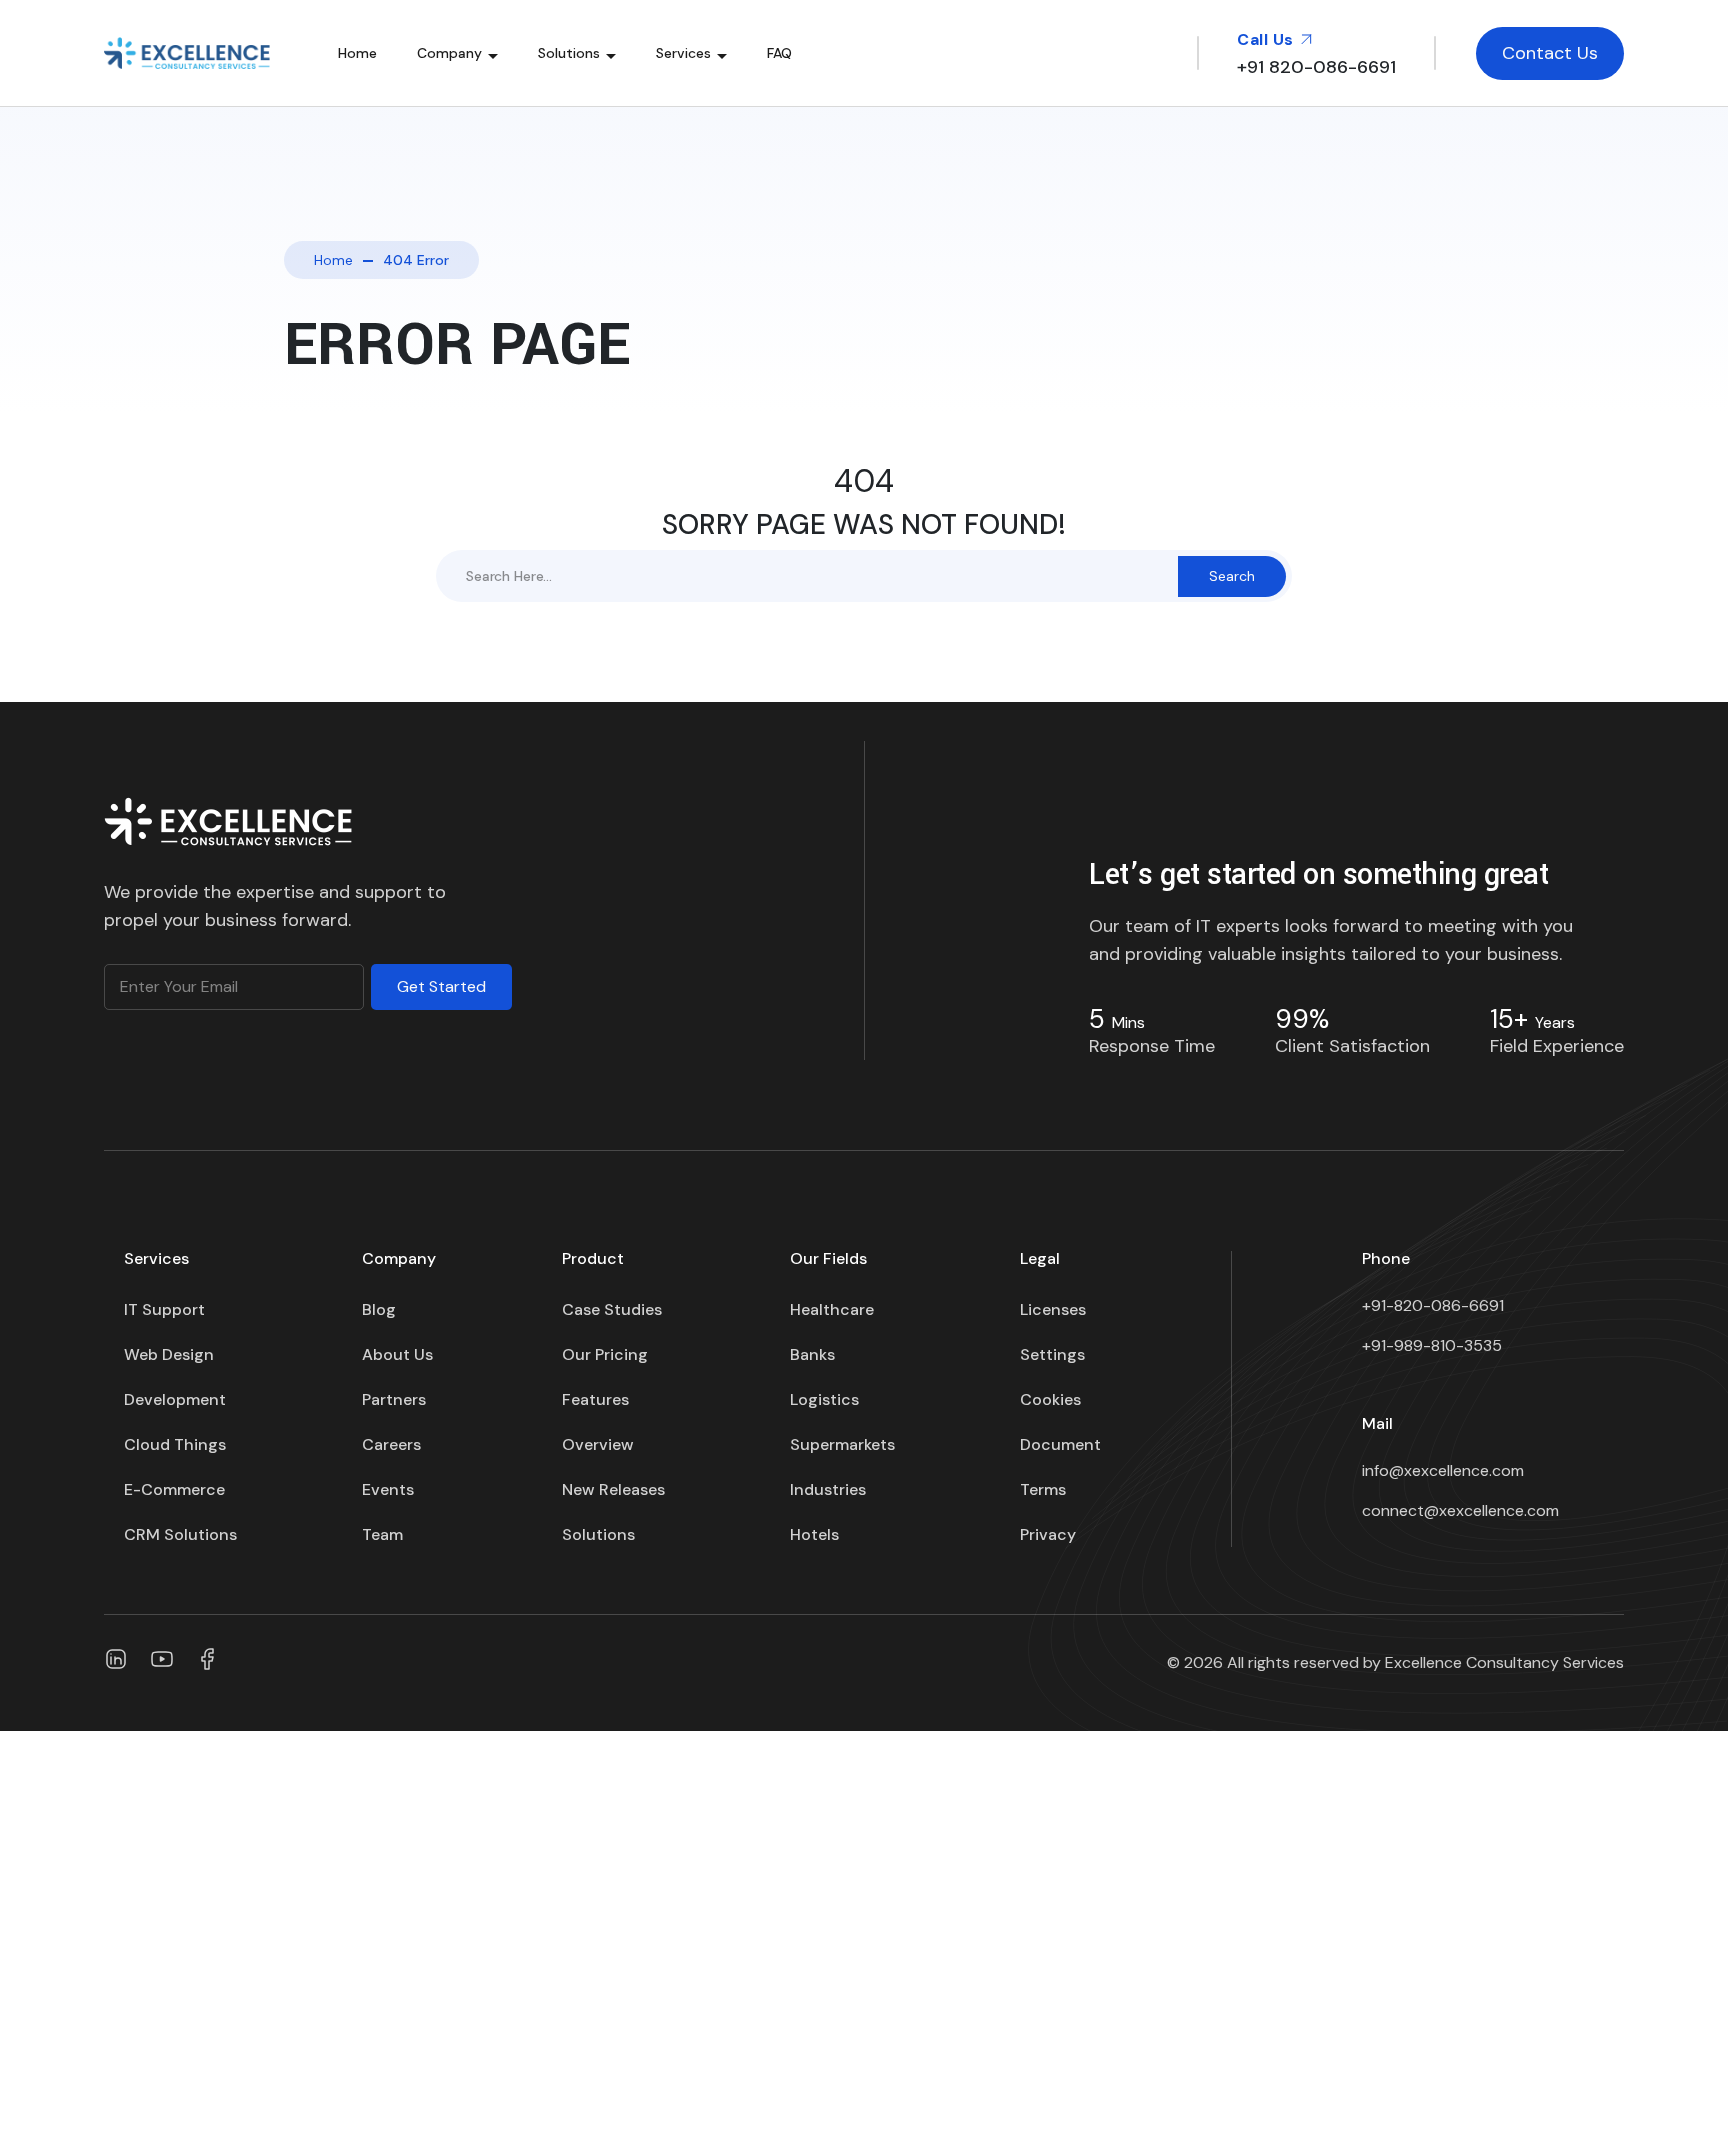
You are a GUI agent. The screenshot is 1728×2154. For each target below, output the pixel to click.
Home (357, 53)
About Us (397, 1354)
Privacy (1048, 1534)
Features (595, 1399)
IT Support (164, 1309)
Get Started (441, 986)
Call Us (1267, 39)
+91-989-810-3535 (1432, 1345)
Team (382, 1534)
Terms (1043, 1489)
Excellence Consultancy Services (1504, 1662)
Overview (598, 1444)
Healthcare (832, 1309)
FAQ (779, 53)
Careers (391, 1444)
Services (683, 53)
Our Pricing (605, 1354)
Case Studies (612, 1309)
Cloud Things (175, 1444)
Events (388, 1489)
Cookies (1050, 1399)
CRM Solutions (180, 1534)
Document (1060, 1444)
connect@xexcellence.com (1460, 1510)
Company (449, 53)
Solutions (569, 53)
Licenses (1053, 1309)
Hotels (814, 1534)
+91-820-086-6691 (1433, 1305)
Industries (828, 1489)
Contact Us (1550, 53)
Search (1232, 576)
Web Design (169, 1354)
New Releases (613, 1489)
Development (175, 1399)
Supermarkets (842, 1444)
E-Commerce (174, 1489)
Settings (1052, 1354)
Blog (379, 1309)
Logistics (824, 1399)
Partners (394, 1399)
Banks (812, 1354)
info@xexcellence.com (1443, 1470)
